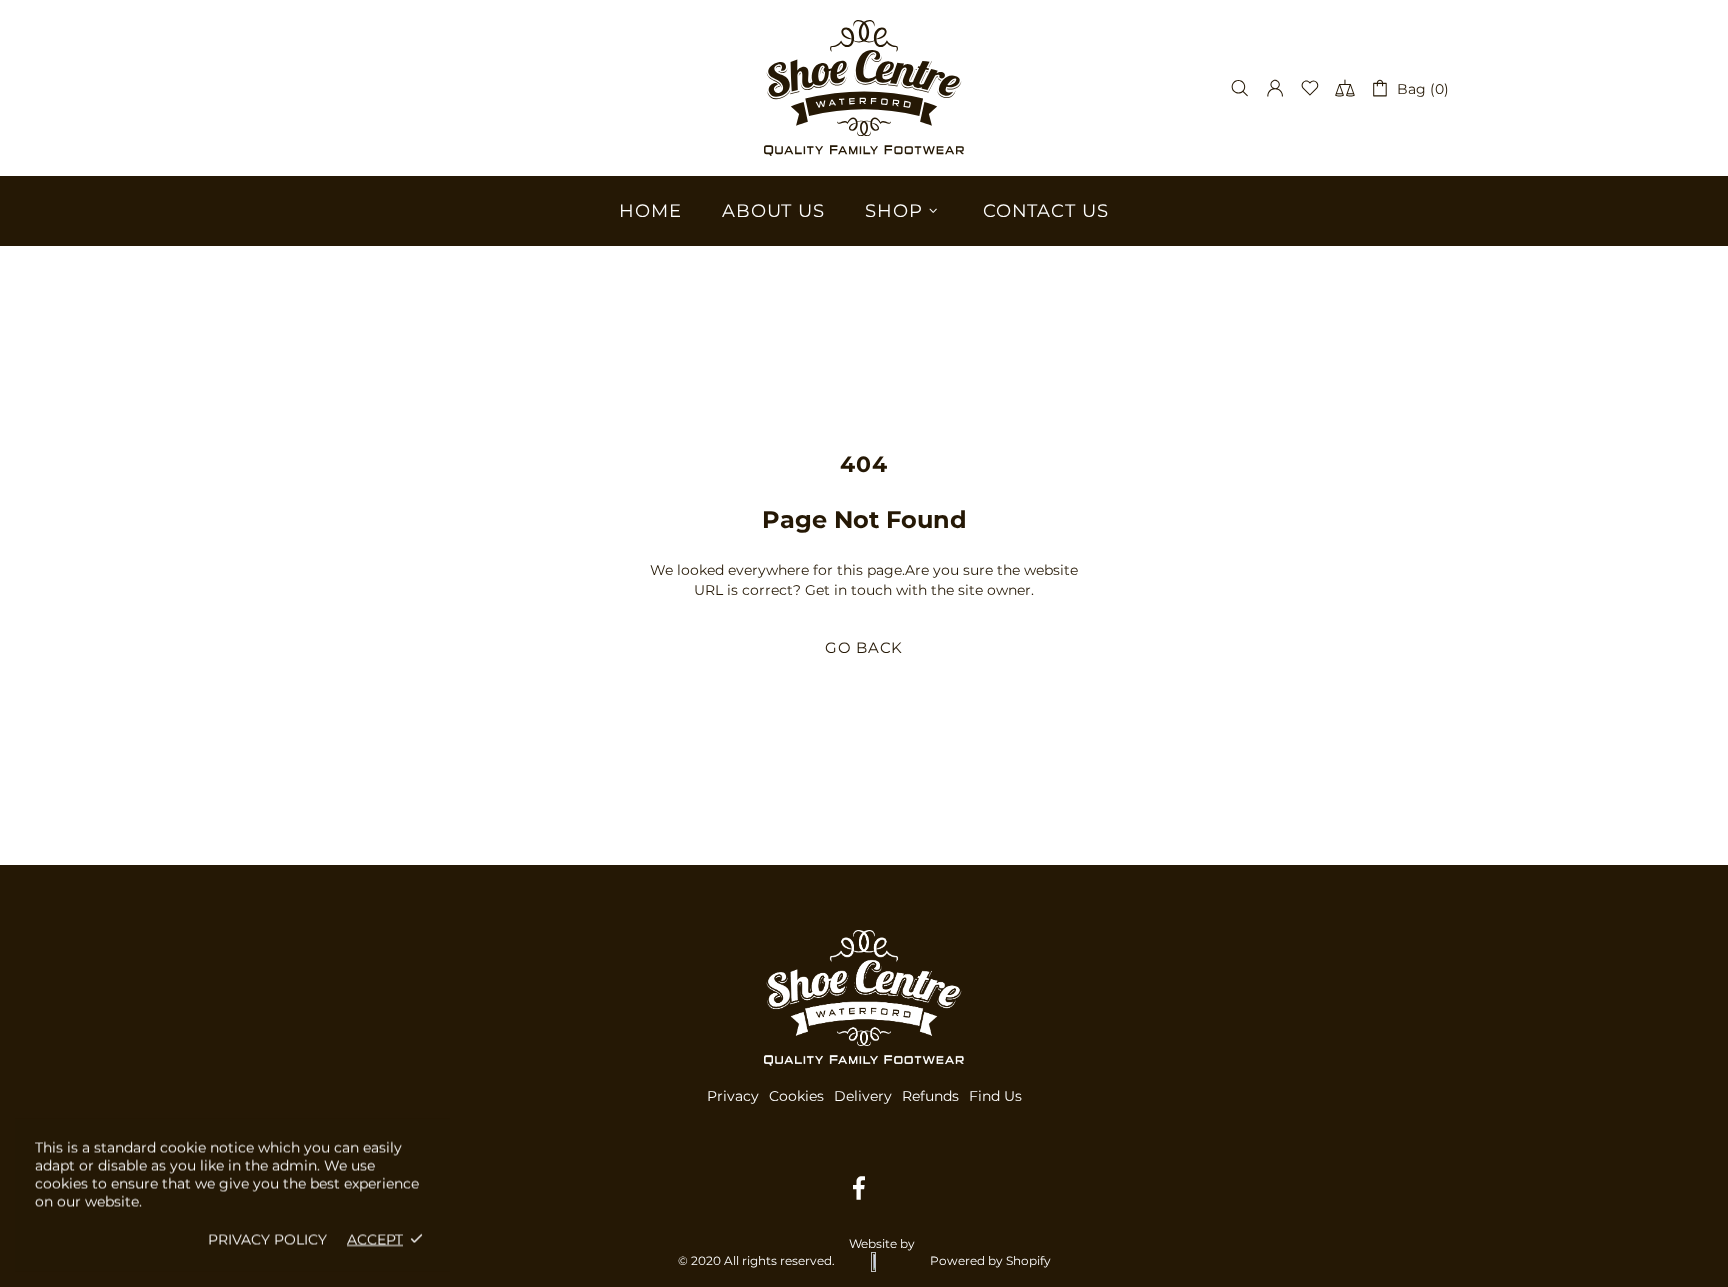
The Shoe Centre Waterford (864, 88)
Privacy (733, 1096)
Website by (882, 1243)
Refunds (930, 1096)
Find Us (995, 1096)
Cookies (796, 1096)
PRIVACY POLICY (267, 1239)
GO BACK (864, 647)
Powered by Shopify (990, 1260)
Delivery (863, 1096)
